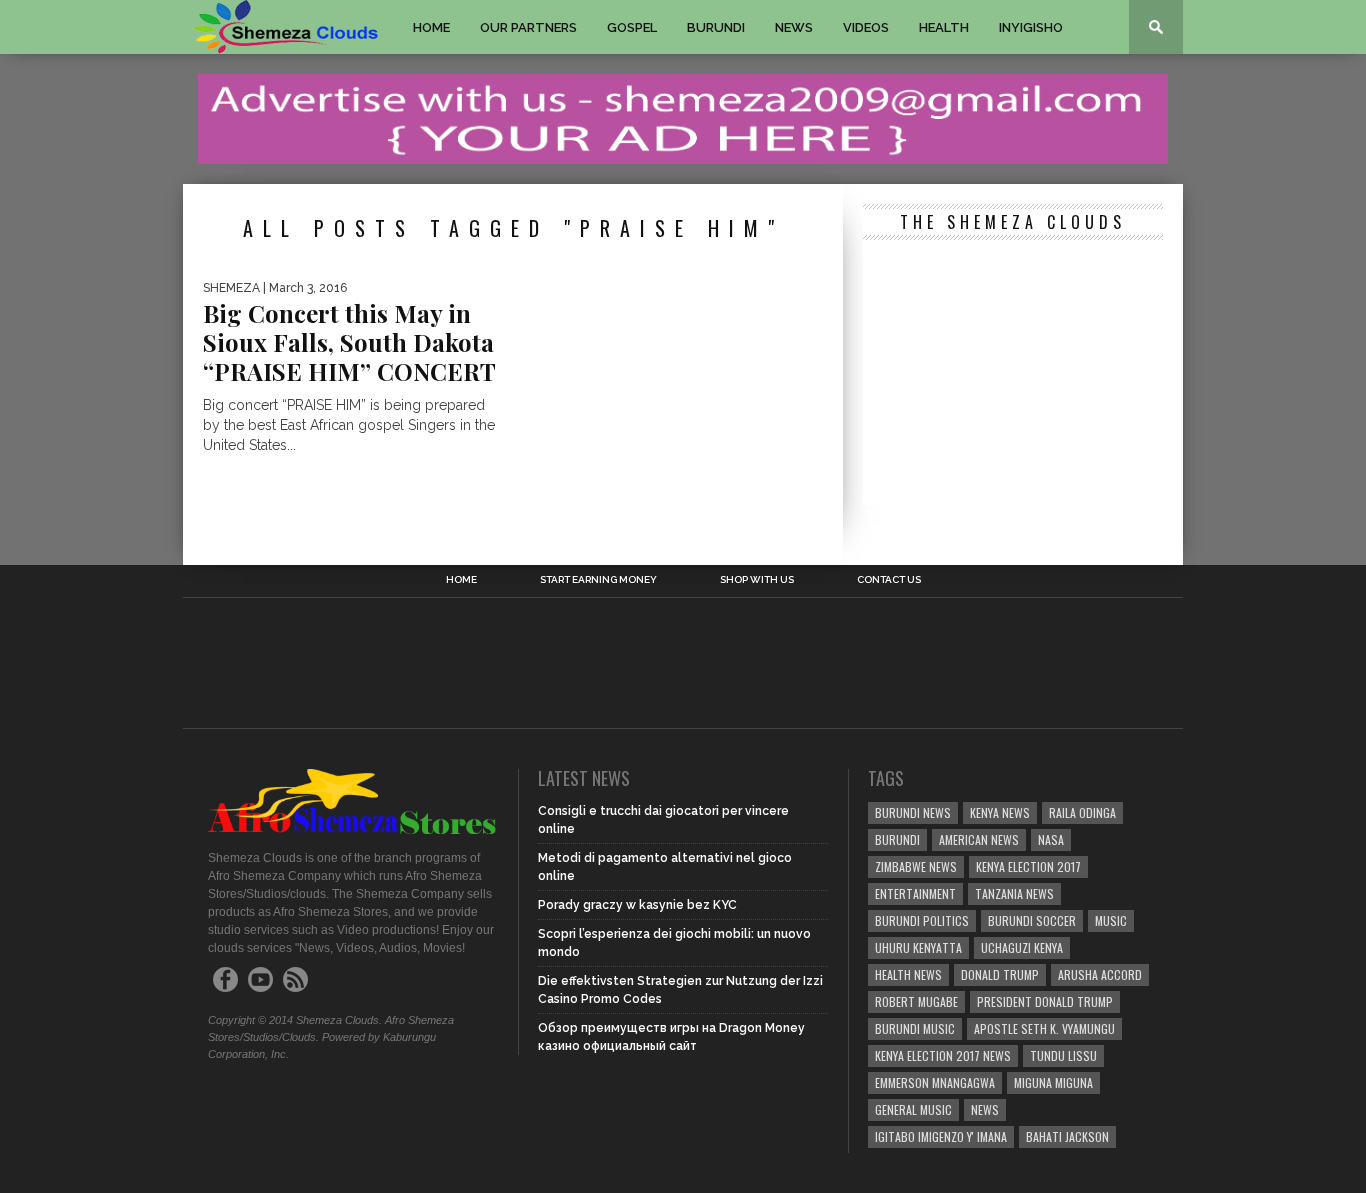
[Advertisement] (1013, 375)
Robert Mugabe (916, 1001)
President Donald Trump (1045, 1001)
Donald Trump (1000, 974)
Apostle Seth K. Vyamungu (1044, 1028)
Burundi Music (915, 1028)
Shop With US (757, 580)
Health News (908, 974)
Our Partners (528, 27)
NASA (1051, 839)
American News (979, 839)
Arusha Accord (1100, 974)
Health (944, 27)
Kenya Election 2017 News (943, 1055)
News (794, 27)
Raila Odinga (1082, 812)
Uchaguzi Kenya (1022, 947)
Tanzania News (1014, 893)
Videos (866, 27)
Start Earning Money (598, 580)
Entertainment (915, 893)
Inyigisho (1031, 27)
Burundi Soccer (1032, 920)
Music (1111, 920)
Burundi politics (922, 920)
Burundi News (913, 812)
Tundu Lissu (1063, 1055)
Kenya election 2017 (1028, 866)
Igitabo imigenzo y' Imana (941, 1136)
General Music (913, 1109)
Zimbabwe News (916, 866)
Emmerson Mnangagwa (935, 1082)
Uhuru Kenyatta (918, 947)
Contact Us (889, 580)
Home (431, 27)
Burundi (716, 27)
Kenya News (1000, 812)
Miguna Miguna (1053, 1082)
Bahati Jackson (1067, 1136)
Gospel (632, 27)
